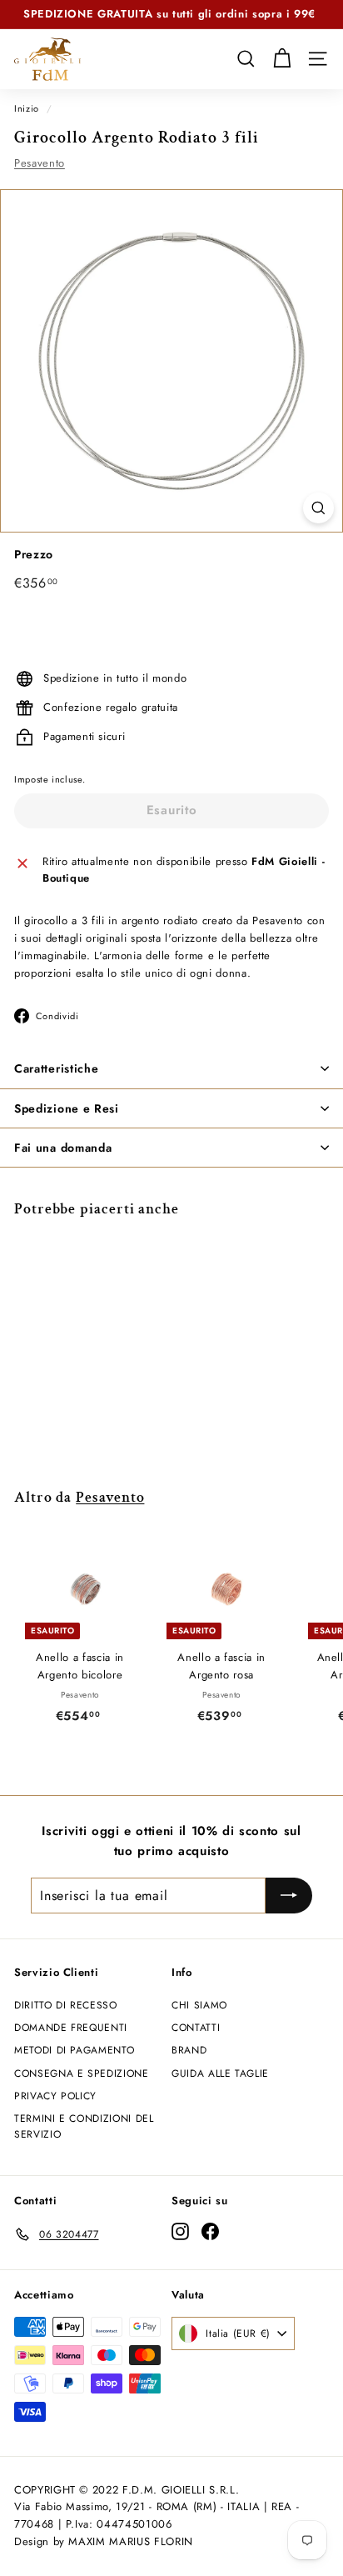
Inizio (27, 108)
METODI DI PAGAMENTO (74, 2050)
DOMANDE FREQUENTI (71, 2028)
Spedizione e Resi (67, 1108)
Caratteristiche (57, 1068)
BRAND (189, 2050)
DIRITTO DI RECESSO (66, 2005)
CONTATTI (196, 2028)
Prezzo (34, 554)
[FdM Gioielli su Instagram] (180, 2231)
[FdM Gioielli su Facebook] (210, 2231)
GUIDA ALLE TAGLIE (220, 2073)
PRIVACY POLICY (55, 2096)
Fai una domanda (63, 1148)
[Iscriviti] (289, 1896)
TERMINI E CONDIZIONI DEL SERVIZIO (84, 2126)
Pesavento (40, 163)
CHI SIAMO (199, 2005)
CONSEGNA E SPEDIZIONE (82, 2073)
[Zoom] (318, 508)
